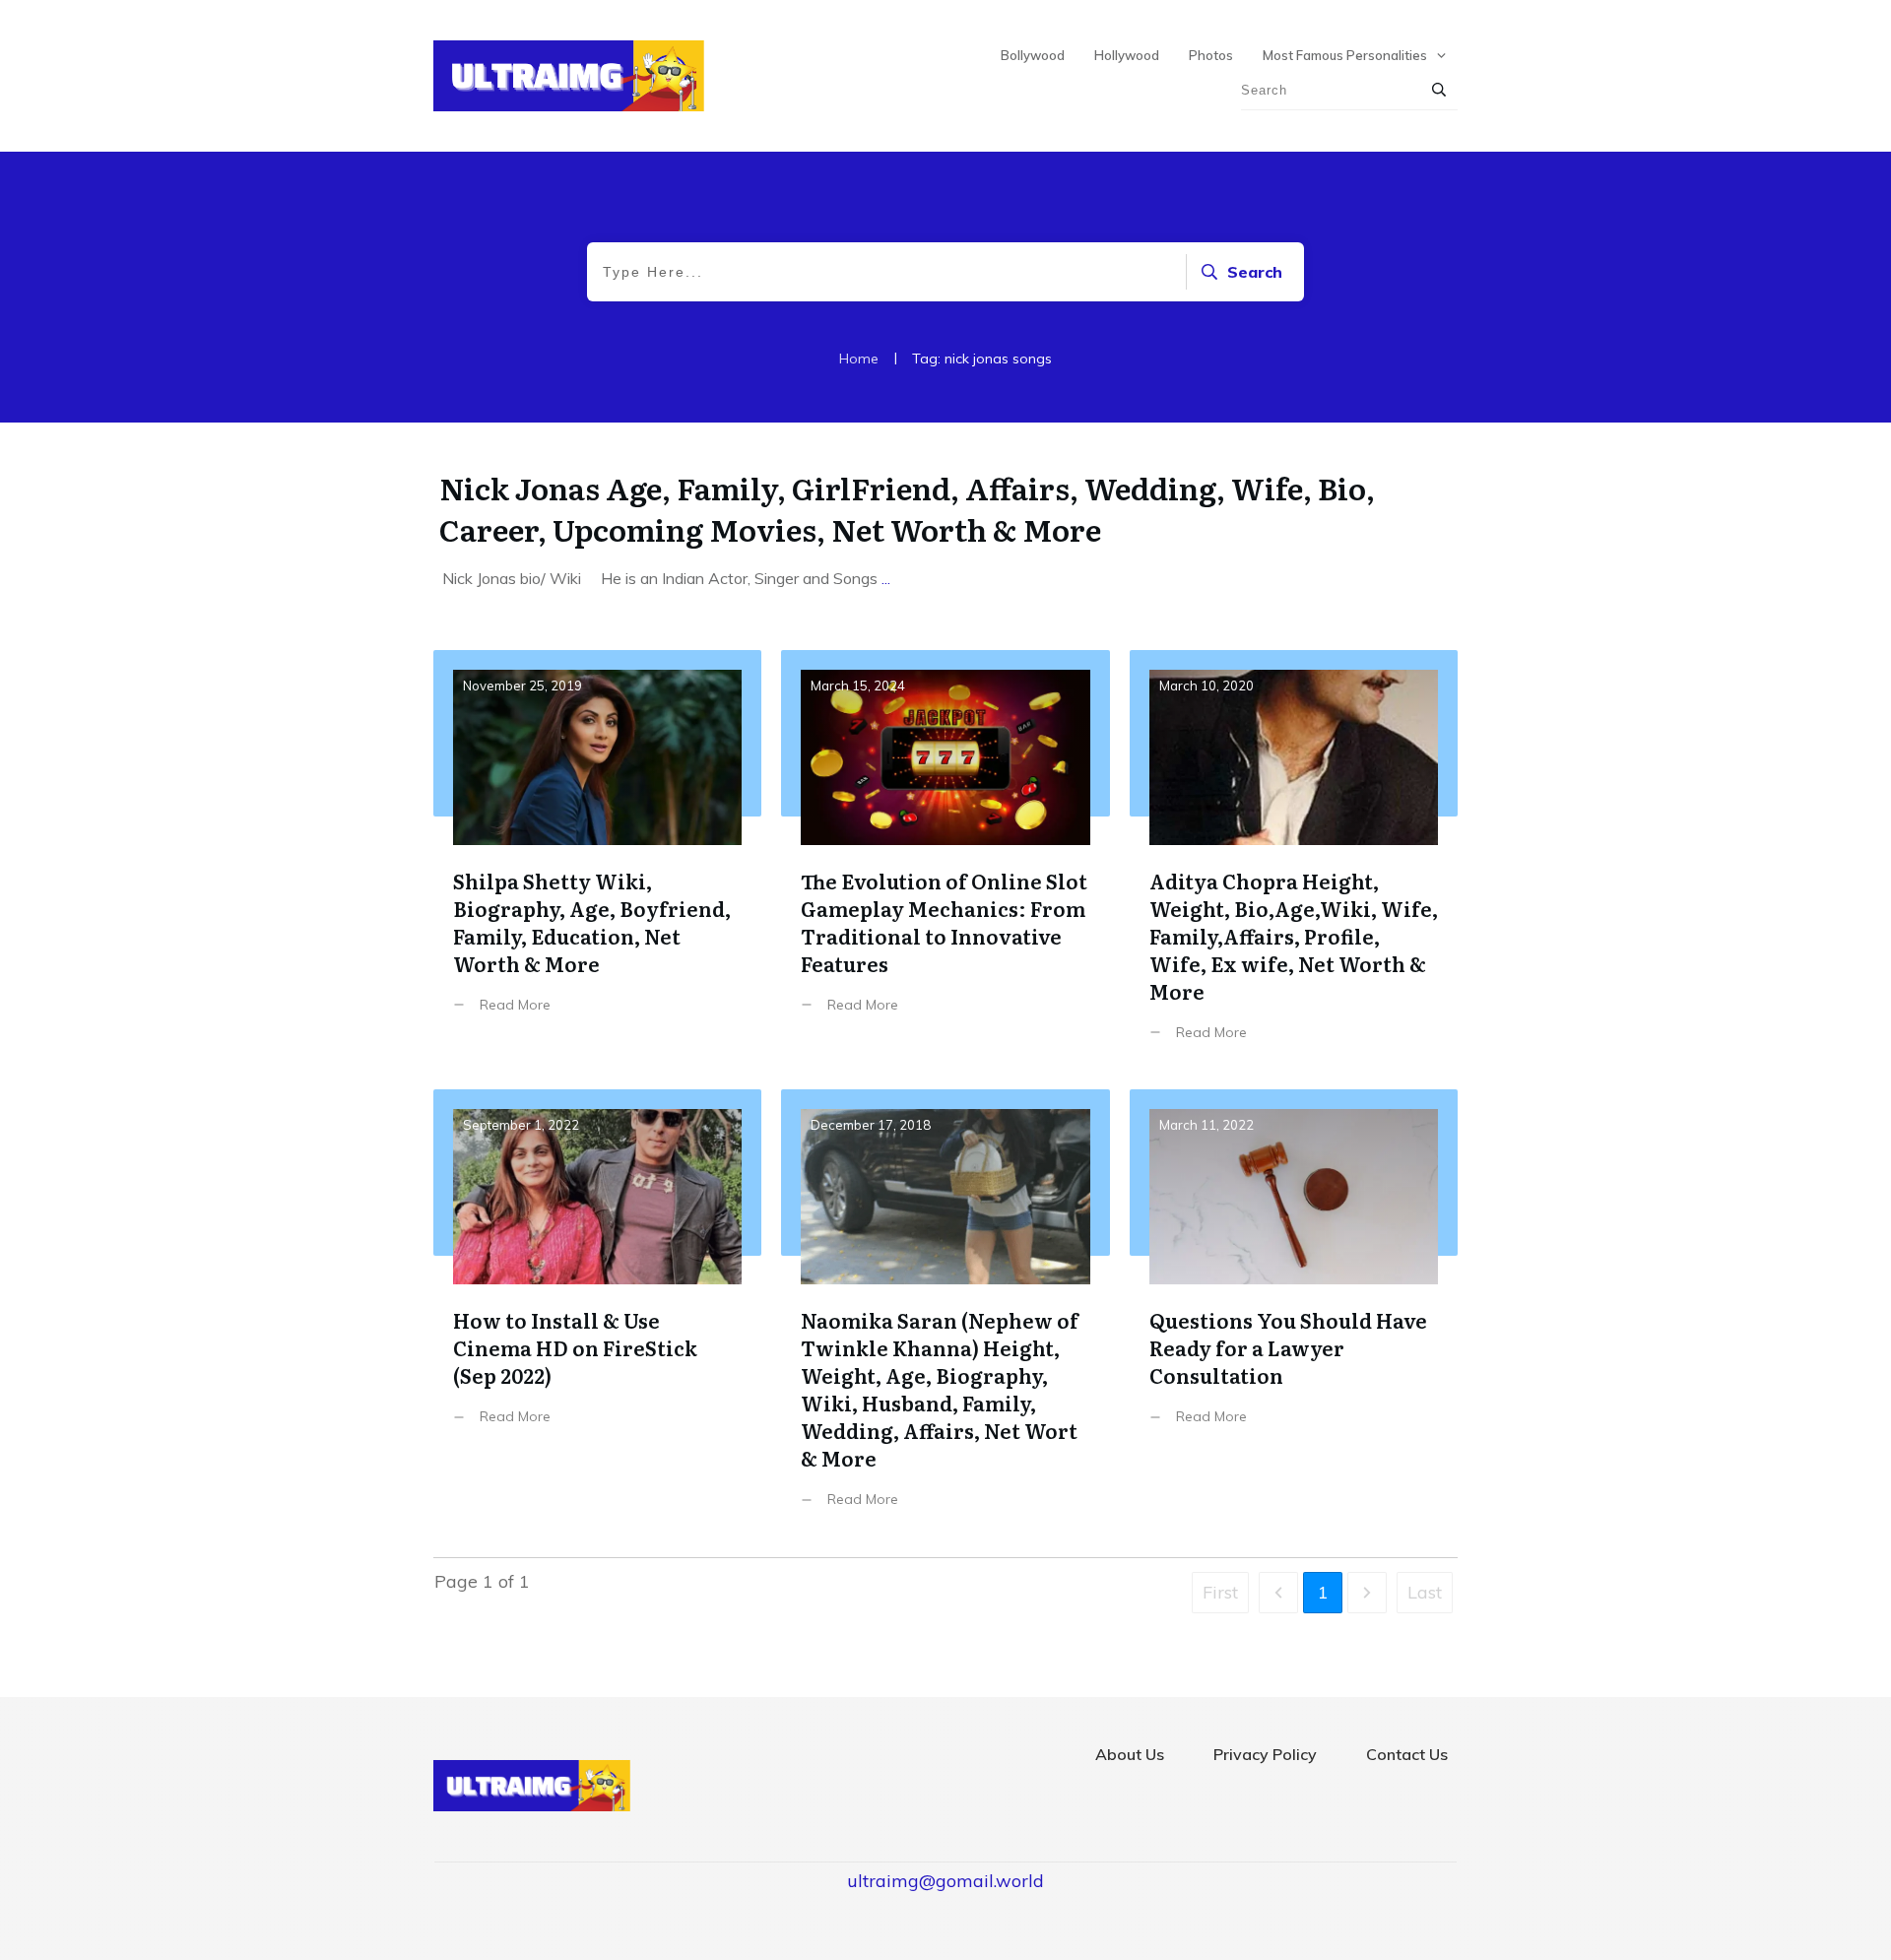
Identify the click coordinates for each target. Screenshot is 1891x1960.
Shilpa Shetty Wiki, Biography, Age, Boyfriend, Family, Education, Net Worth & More (597, 860)
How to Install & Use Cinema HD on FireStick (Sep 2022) (597, 1313)
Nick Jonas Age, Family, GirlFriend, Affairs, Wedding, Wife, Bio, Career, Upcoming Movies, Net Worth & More (907, 508)
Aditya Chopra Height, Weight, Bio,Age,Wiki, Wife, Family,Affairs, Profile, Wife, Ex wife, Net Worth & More (1294, 860)
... (886, 578)
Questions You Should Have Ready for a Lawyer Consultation (1294, 1313)
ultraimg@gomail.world (945, 1881)
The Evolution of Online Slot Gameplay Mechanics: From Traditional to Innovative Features (945, 860)
